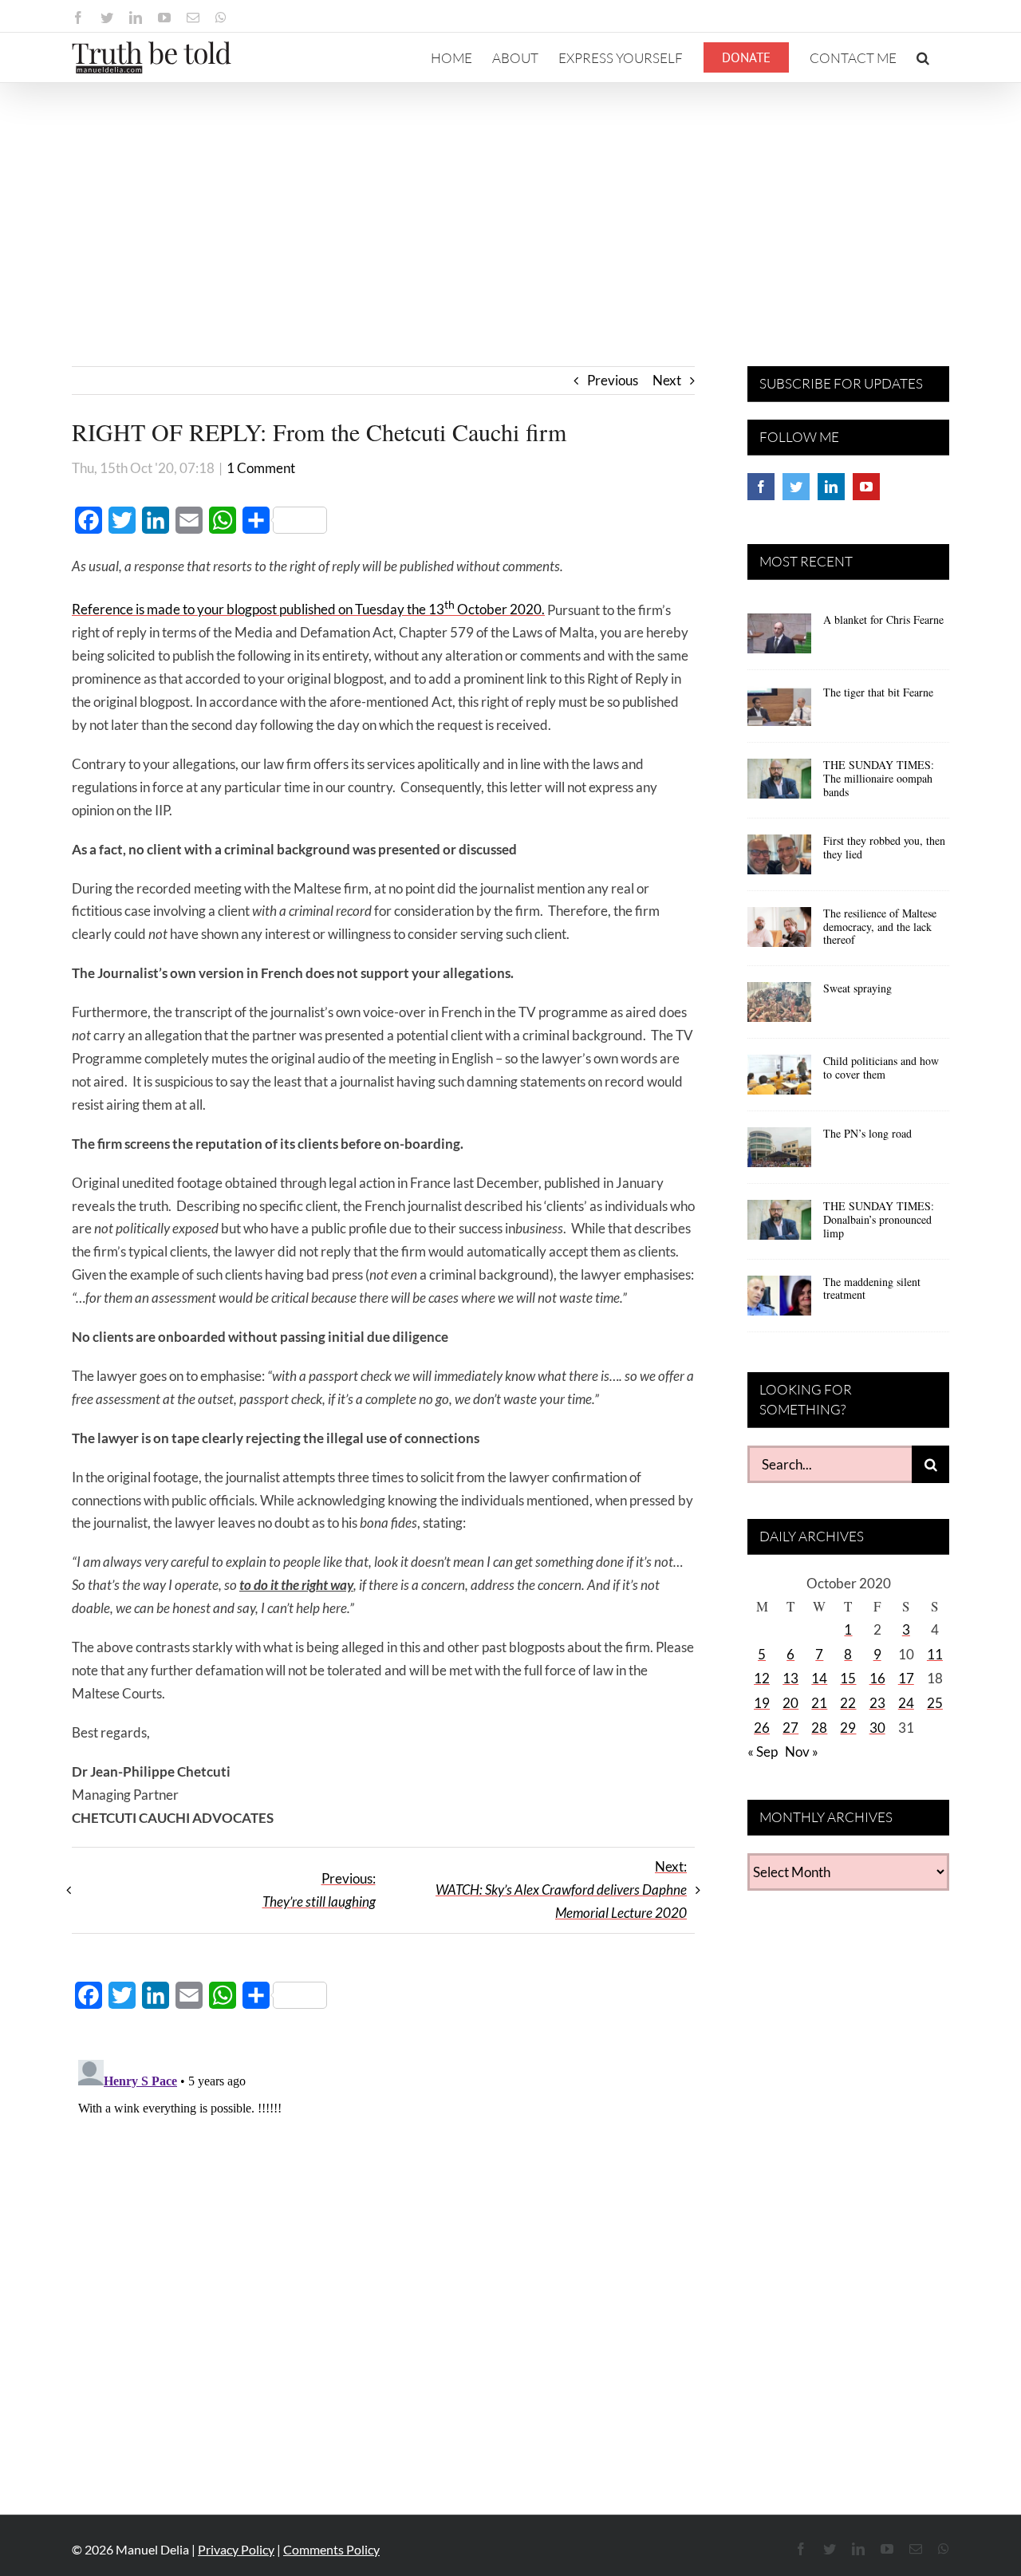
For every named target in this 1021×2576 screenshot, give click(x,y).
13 (790, 1678)
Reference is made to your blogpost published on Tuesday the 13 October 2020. (308, 609)
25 (935, 1703)
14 (819, 1678)
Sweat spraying (857, 988)
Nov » (802, 1752)
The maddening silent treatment (872, 1288)
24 (906, 1703)
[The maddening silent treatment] (779, 1301)
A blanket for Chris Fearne (883, 619)
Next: (561, 1890)
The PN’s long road (867, 1133)
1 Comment (261, 468)
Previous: (319, 1890)
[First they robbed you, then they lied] (779, 860)
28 (819, 1728)
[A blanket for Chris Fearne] (779, 639)
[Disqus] (383, 2253)
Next (667, 380)
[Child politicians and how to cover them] (779, 1080)
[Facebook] (761, 487)
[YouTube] (866, 487)
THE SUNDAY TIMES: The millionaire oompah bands (879, 778)
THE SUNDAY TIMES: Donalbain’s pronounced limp (879, 1219)
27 (790, 1728)
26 (762, 1728)
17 (906, 1678)
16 (877, 1678)
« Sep (763, 1752)
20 (790, 1703)
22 (848, 1703)
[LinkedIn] (831, 487)
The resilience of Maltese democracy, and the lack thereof (880, 927)
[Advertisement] (510, 203)
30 (877, 1728)
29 (848, 1728)
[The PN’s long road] (779, 1153)
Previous (613, 380)
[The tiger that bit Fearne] (779, 712)
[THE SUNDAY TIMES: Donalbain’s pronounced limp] (779, 1225)
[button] (923, 57)
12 (762, 1678)
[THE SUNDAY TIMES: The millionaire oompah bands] (779, 784)
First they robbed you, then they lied (884, 847)
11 (935, 1654)
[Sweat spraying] (779, 1008)
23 (877, 1703)
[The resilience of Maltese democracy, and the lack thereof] (779, 933)
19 (762, 1703)
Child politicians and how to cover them (881, 1067)
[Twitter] (796, 487)
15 (848, 1678)
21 (819, 1703)
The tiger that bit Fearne (878, 692)
